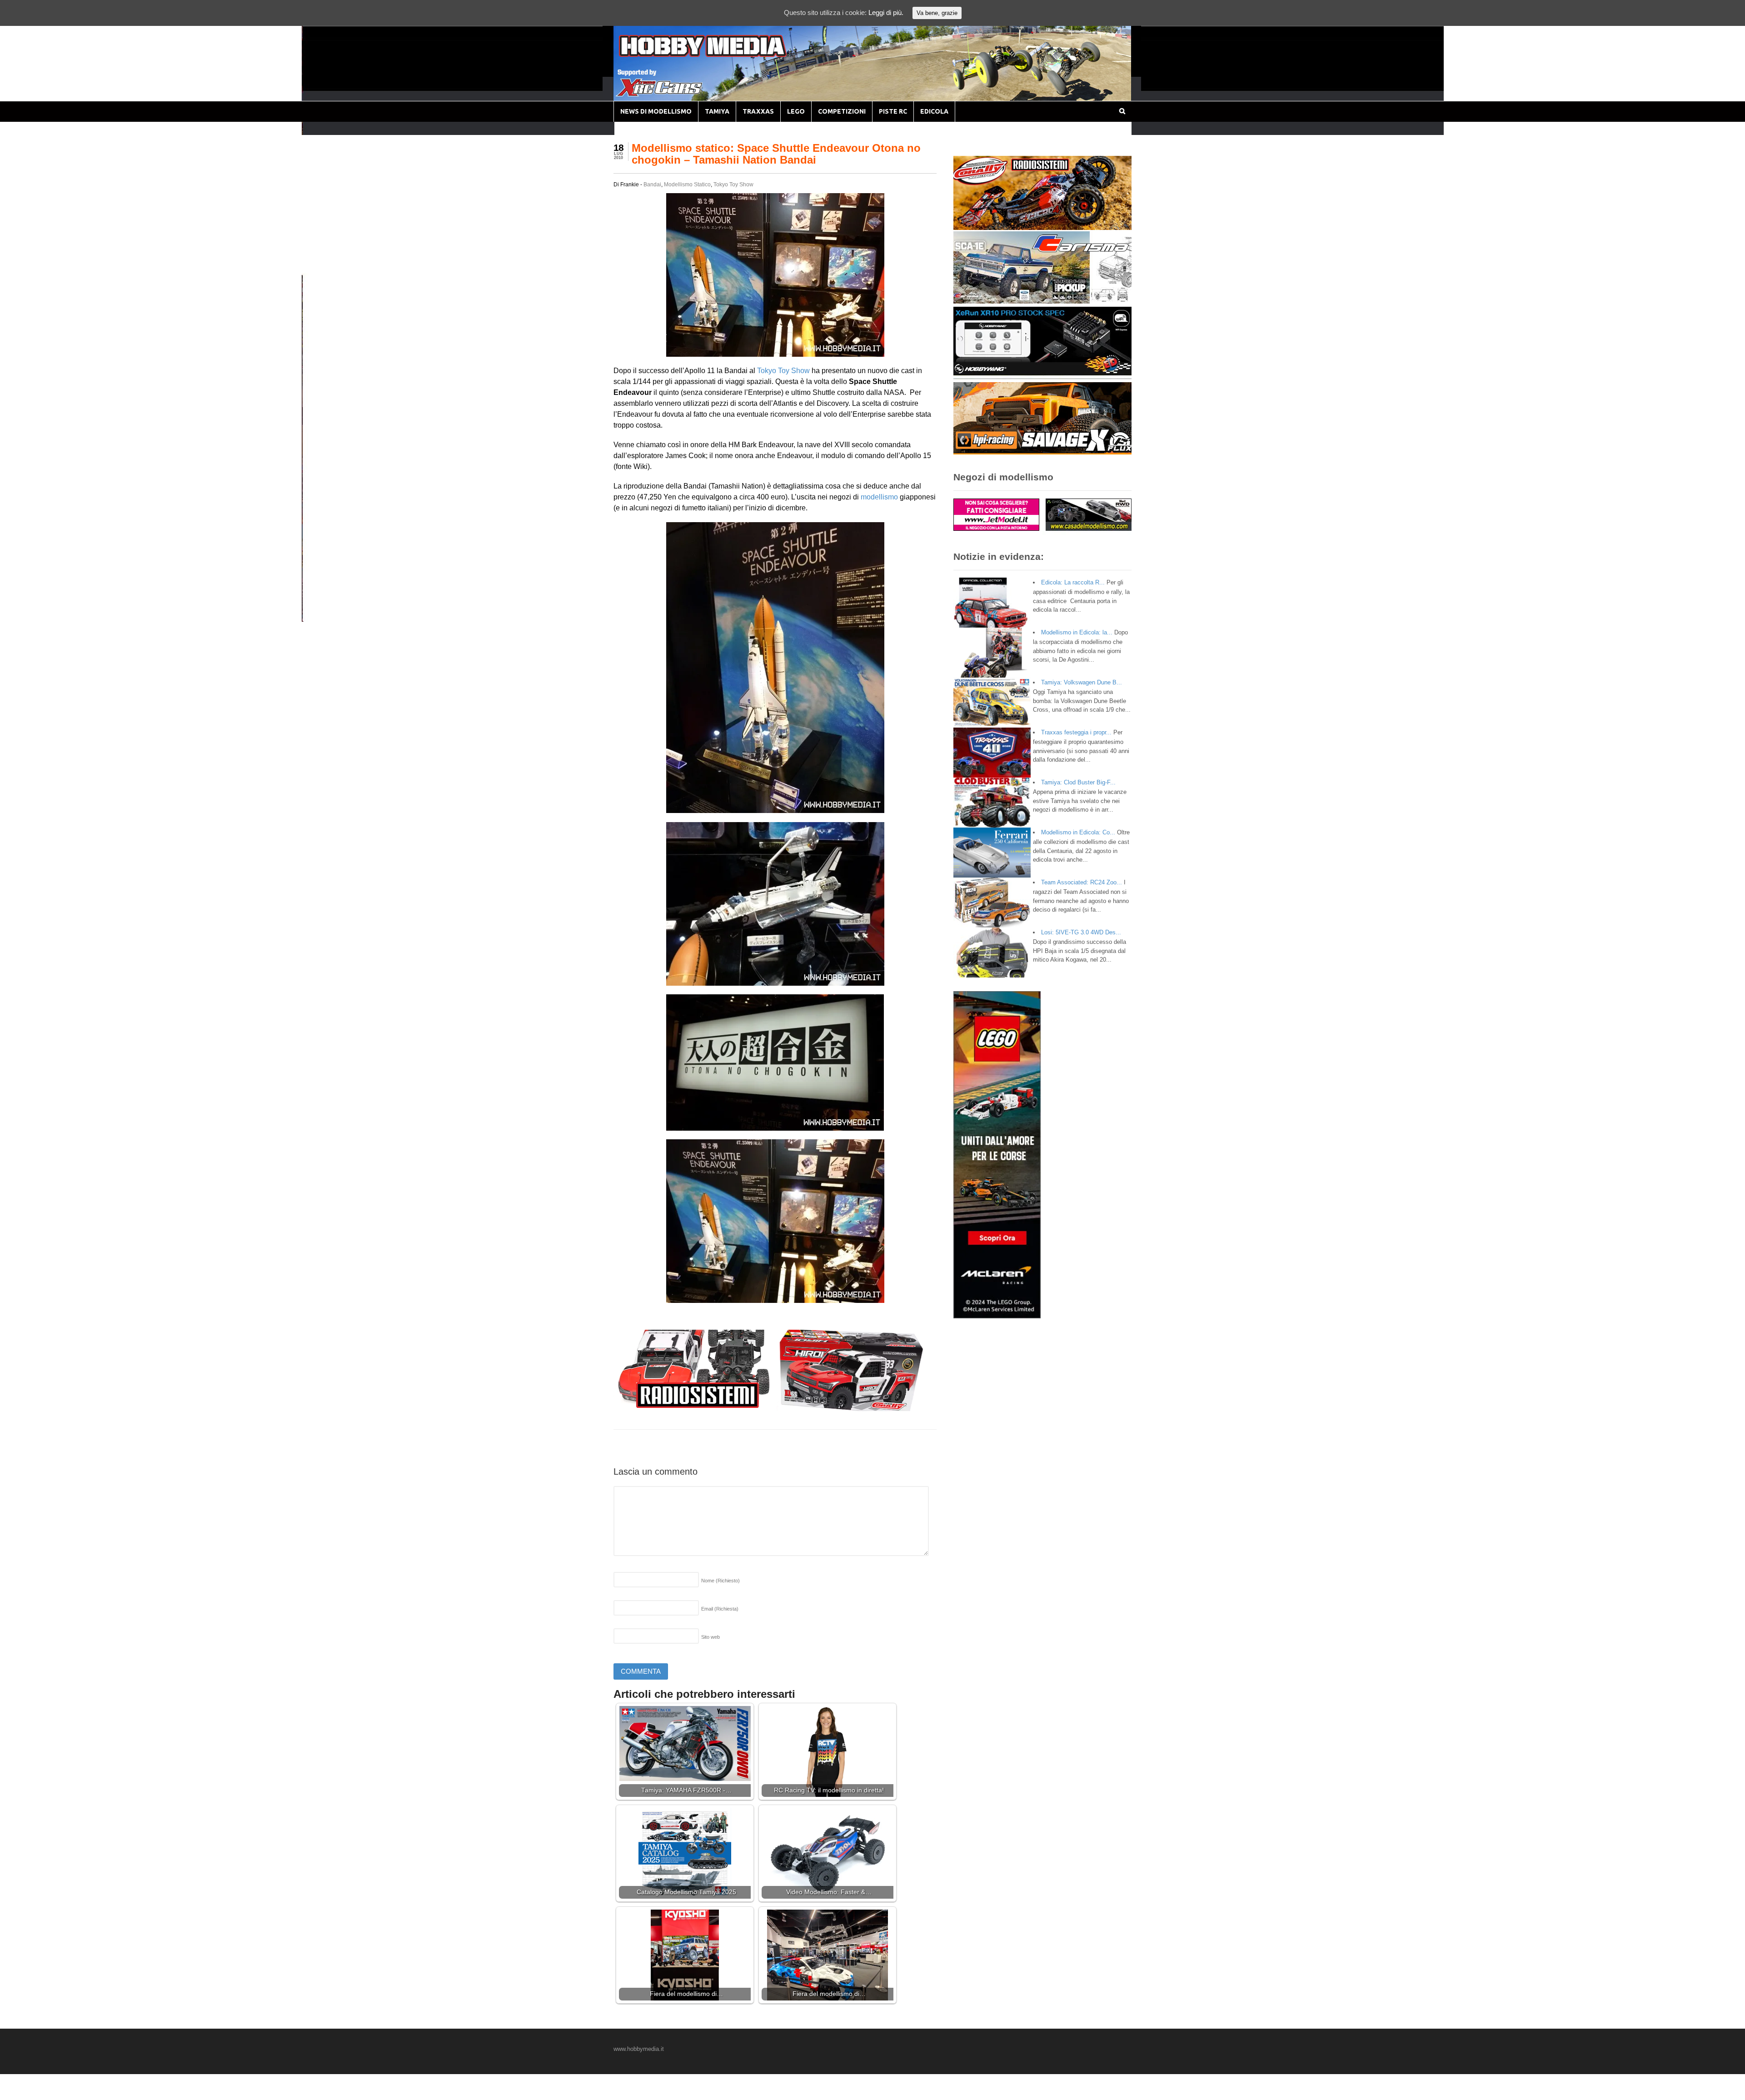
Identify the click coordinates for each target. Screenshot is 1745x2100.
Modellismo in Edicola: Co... (1078, 832)
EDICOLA (934, 111)
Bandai (652, 185)
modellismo (879, 497)
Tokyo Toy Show (733, 185)
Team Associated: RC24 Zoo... (1082, 882)
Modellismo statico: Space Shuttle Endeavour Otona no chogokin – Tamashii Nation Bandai (776, 154)
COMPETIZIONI (842, 111)
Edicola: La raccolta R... (1073, 582)
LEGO (796, 111)
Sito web (710, 1637)
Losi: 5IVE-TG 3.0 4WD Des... (1081, 932)
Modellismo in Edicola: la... (1077, 632)
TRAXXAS (758, 111)
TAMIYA (717, 111)
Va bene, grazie (937, 13)
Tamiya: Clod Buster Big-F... (1078, 782)
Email (720, 1609)
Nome (720, 1581)
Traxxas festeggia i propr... (1076, 732)
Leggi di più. (886, 12)
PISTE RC (893, 111)
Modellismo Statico (687, 185)
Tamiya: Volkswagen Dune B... (1082, 682)
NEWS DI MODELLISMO (656, 111)
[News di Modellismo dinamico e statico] (720, 55)
